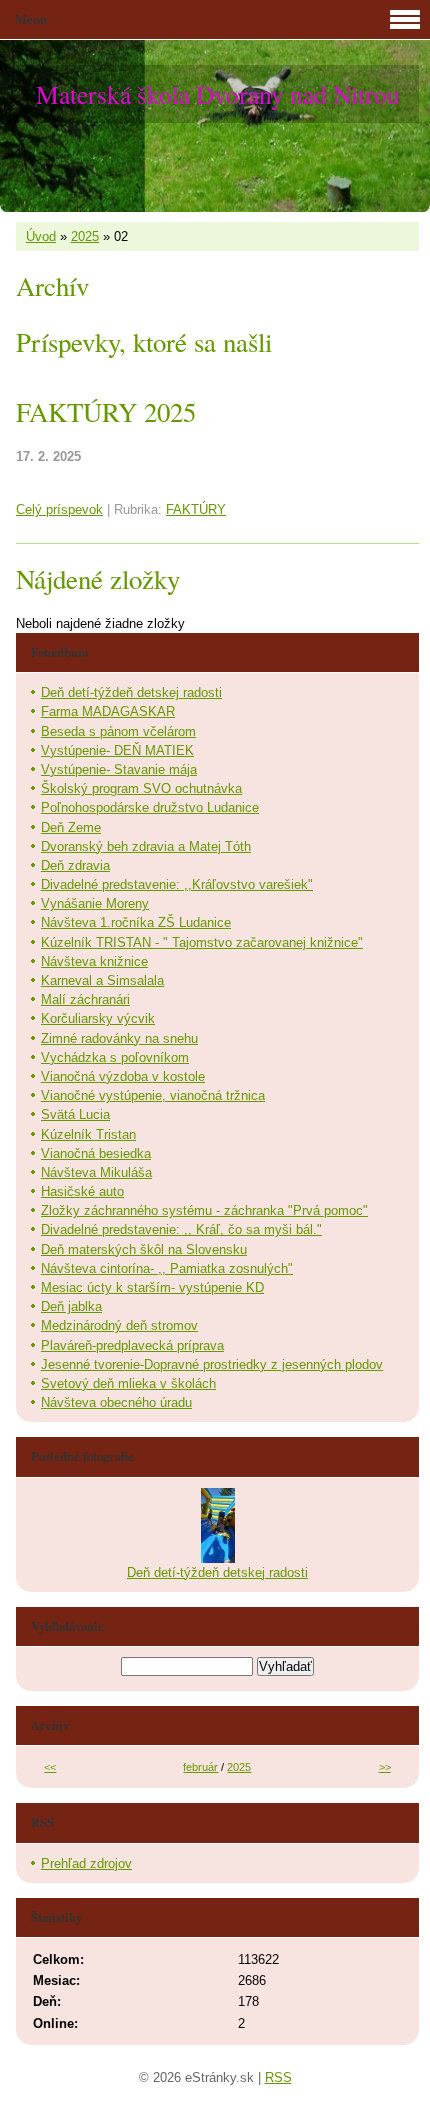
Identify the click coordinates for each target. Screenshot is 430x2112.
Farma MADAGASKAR (108, 711)
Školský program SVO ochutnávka (141, 788)
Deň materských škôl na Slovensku (144, 1249)
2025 (85, 236)
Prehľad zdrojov (86, 1863)
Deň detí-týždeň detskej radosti (131, 692)
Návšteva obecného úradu (116, 1402)
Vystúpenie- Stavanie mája (119, 769)
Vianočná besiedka (96, 1153)
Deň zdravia (75, 865)
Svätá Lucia (75, 1114)
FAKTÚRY (196, 509)
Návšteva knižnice (94, 961)
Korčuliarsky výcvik (98, 1018)
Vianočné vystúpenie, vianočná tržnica (153, 1095)
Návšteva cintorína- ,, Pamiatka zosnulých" (167, 1268)
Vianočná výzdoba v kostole (123, 1076)
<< (50, 1767)
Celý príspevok (59, 509)
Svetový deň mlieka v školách (128, 1383)
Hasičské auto (82, 1191)
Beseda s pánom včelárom (118, 731)
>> (385, 1767)
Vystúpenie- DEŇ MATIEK (117, 750)
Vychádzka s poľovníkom (115, 1057)
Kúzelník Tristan (88, 1134)
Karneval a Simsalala (102, 980)
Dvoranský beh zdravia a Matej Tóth (146, 846)
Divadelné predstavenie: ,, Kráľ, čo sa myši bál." (181, 1229)
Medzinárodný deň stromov (119, 1325)
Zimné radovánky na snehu (119, 1038)
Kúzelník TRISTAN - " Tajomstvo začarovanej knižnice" (202, 942)
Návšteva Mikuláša (96, 1172)
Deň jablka (71, 1306)
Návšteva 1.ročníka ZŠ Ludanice (136, 922)
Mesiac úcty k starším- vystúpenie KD (152, 1287)
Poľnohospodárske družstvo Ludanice (150, 807)
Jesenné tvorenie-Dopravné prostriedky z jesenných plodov (212, 1364)
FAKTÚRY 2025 (106, 412)
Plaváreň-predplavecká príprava (132, 1345)
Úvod (41, 236)
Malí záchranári (85, 999)
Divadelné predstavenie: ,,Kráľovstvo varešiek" (177, 884)
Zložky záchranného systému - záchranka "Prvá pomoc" (204, 1210)
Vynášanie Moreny (95, 903)
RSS (278, 2077)
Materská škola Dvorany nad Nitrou (218, 94)
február (200, 1767)
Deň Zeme (71, 827)
